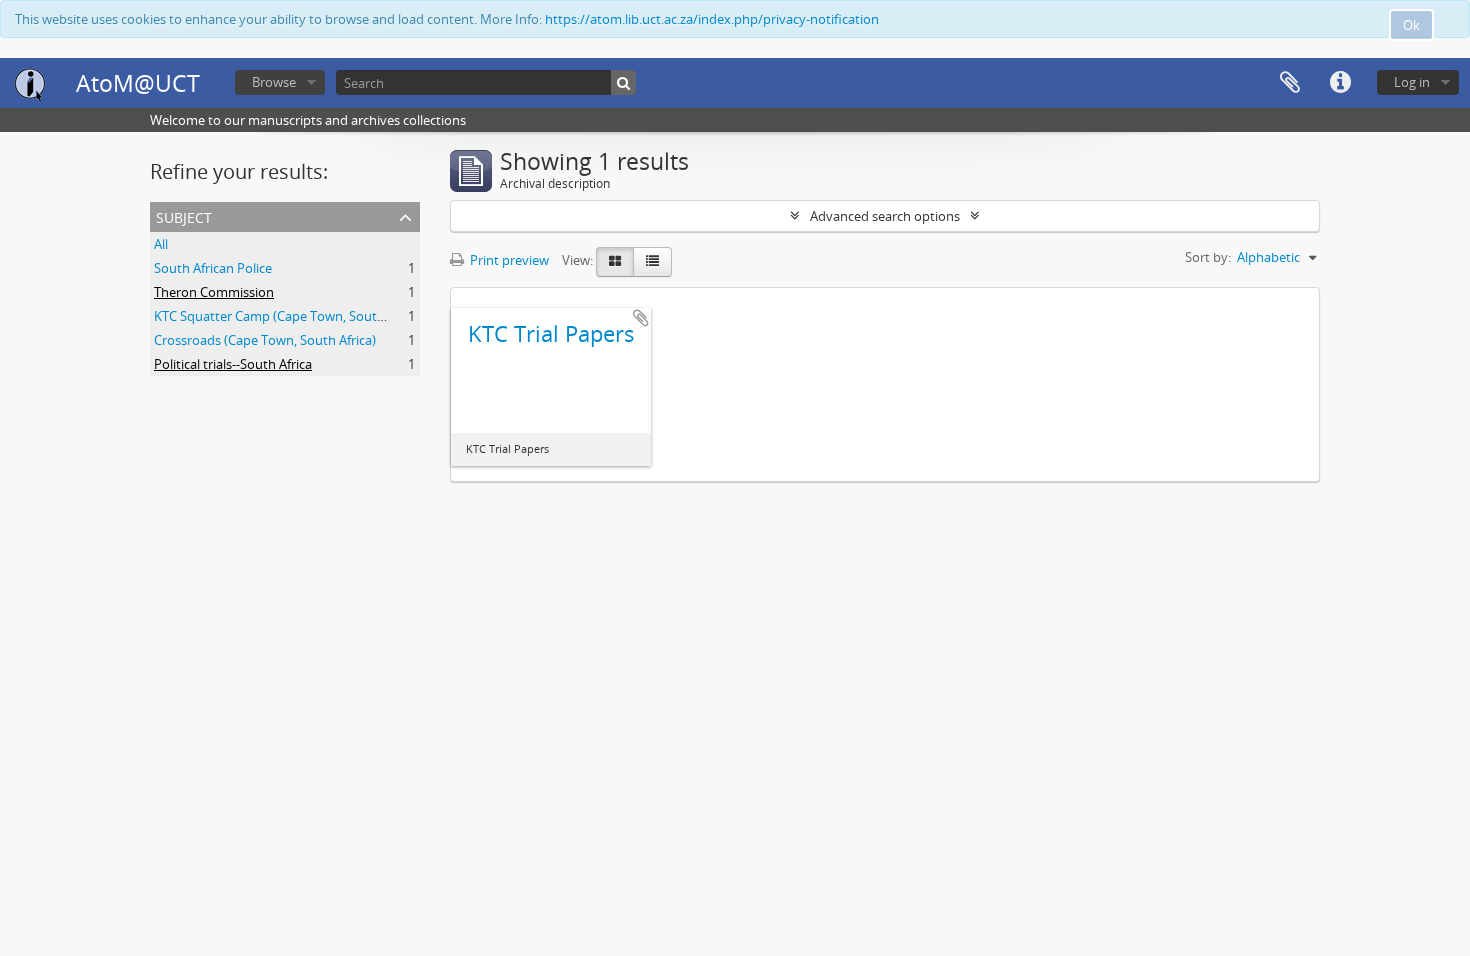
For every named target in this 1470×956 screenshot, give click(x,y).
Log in (1412, 82)
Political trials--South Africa (233, 364)
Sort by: (1208, 257)
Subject (184, 215)
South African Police (213, 268)
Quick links (1340, 83)
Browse (274, 82)
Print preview (508, 260)
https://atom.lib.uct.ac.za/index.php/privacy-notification (712, 19)
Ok (1411, 25)
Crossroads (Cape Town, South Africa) (265, 340)
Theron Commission (214, 292)
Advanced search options (885, 216)
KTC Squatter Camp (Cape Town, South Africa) (289, 316)
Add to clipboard (641, 318)
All (161, 244)
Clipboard (1290, 83)
